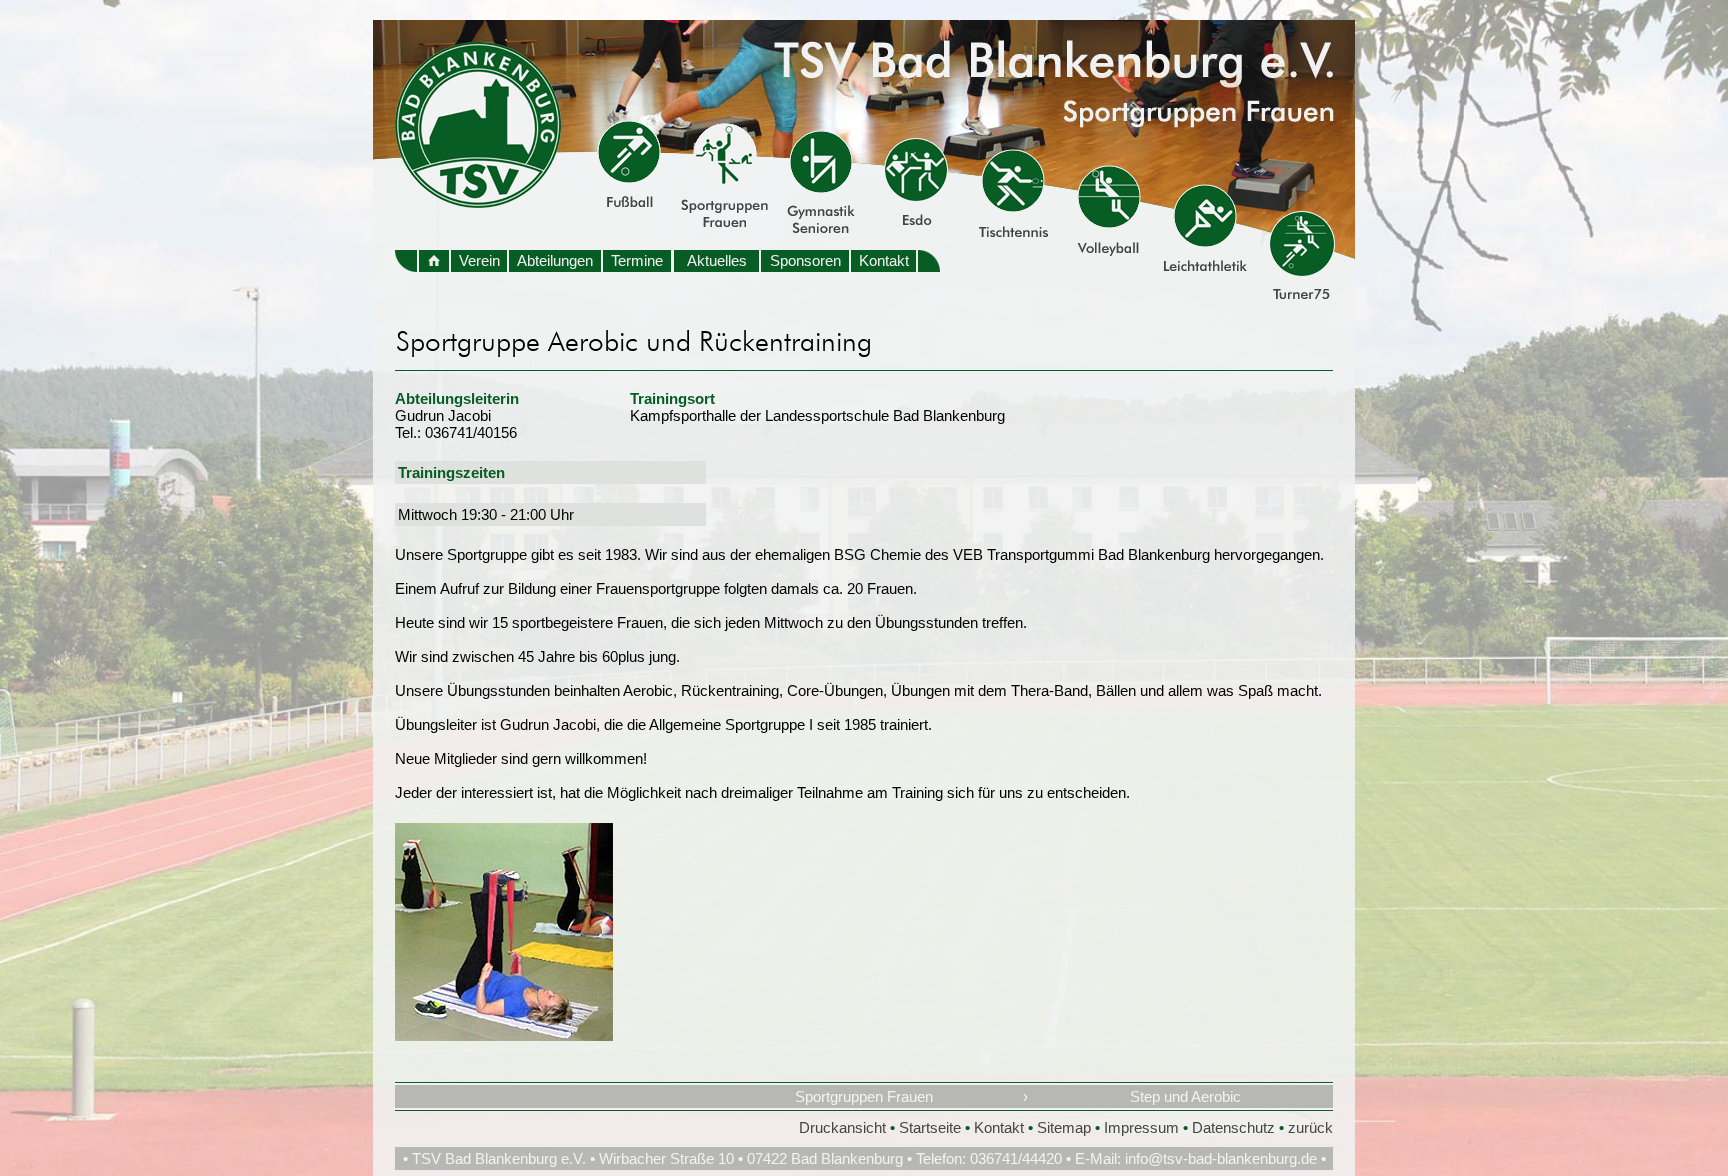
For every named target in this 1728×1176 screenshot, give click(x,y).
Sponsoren (805, 260)
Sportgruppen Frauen (864, 1096)
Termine (637, 260)
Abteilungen (555, 260)
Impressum (1141, 1127)
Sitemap (1064, 1127)
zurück (1310, 1127)
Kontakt (884, 260)
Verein (479, 260)
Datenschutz (1233, 1127)
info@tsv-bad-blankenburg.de (1221, 1158)
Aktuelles (717, 260)
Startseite (930, 1127)
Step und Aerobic (1185, 1096)
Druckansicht (842, 1127)
